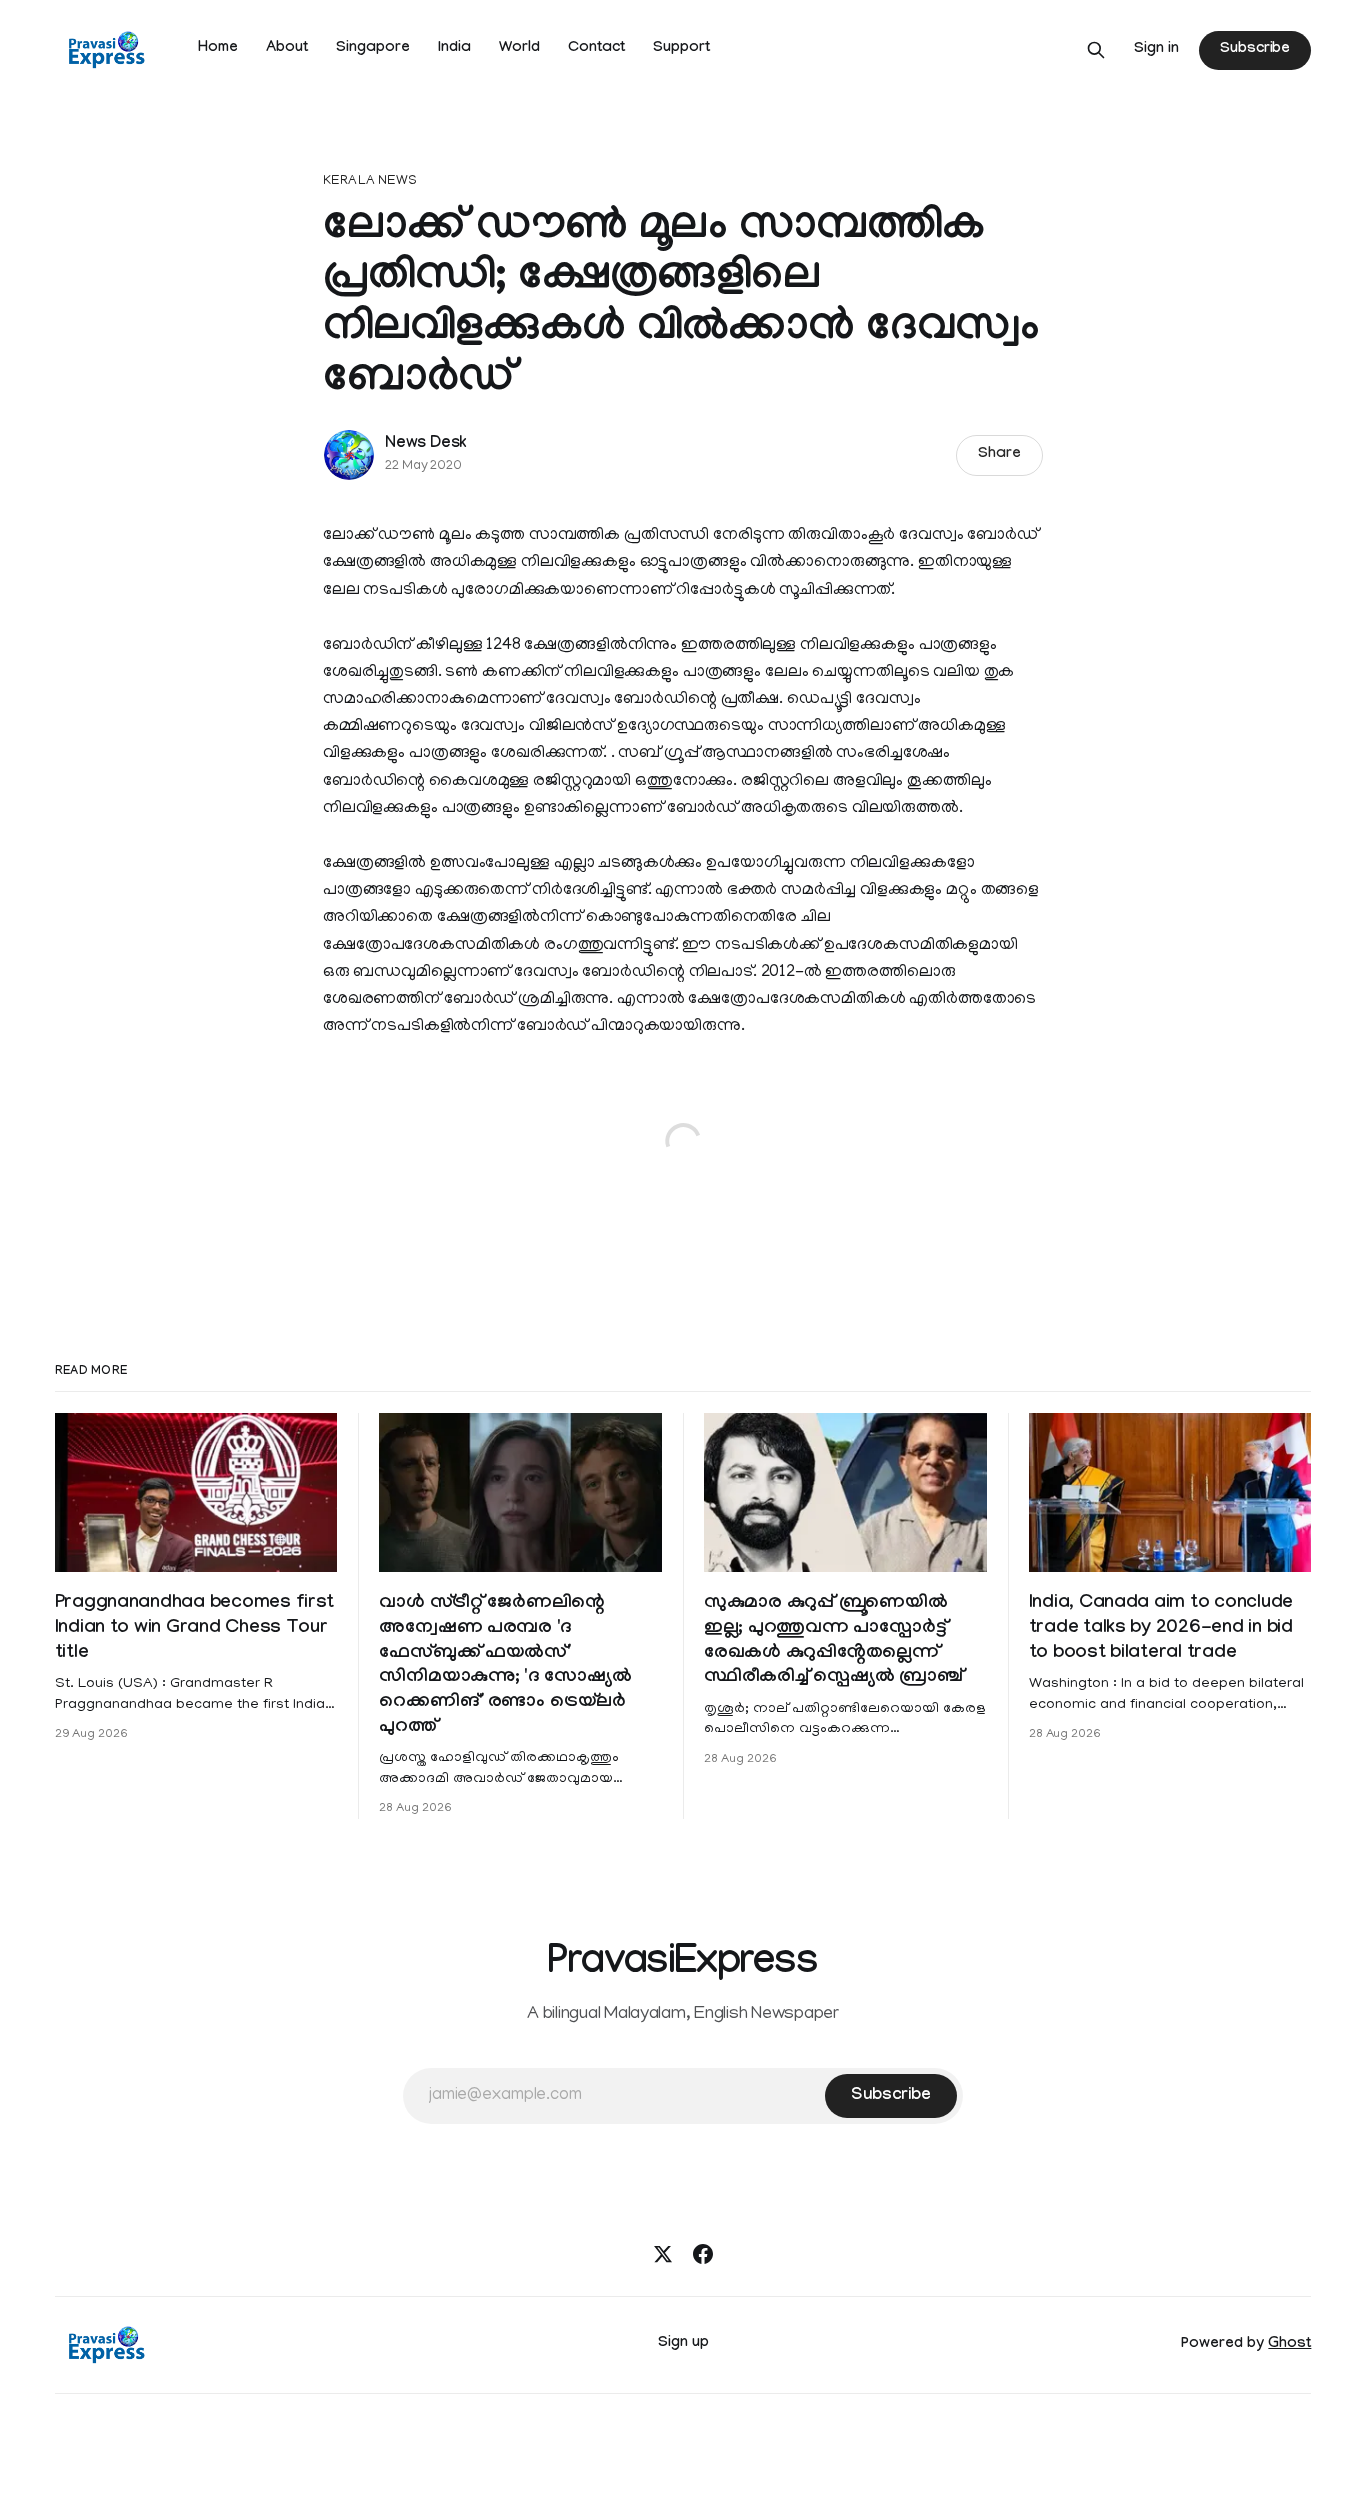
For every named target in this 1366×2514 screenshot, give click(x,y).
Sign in (1156, 50)
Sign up (683, 2344)
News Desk (426, 444)
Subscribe (1255, 50)
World (519, 49)
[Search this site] (1096, 50)
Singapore (373, 49)
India (454, 49)
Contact (596, 49)
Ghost (1289, 2345)
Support (681, 49)
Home (218, 49)
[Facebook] (703, 2254)
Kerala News (370, 181)
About (287, 49)
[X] (663, 2254)
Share (999, 455)
